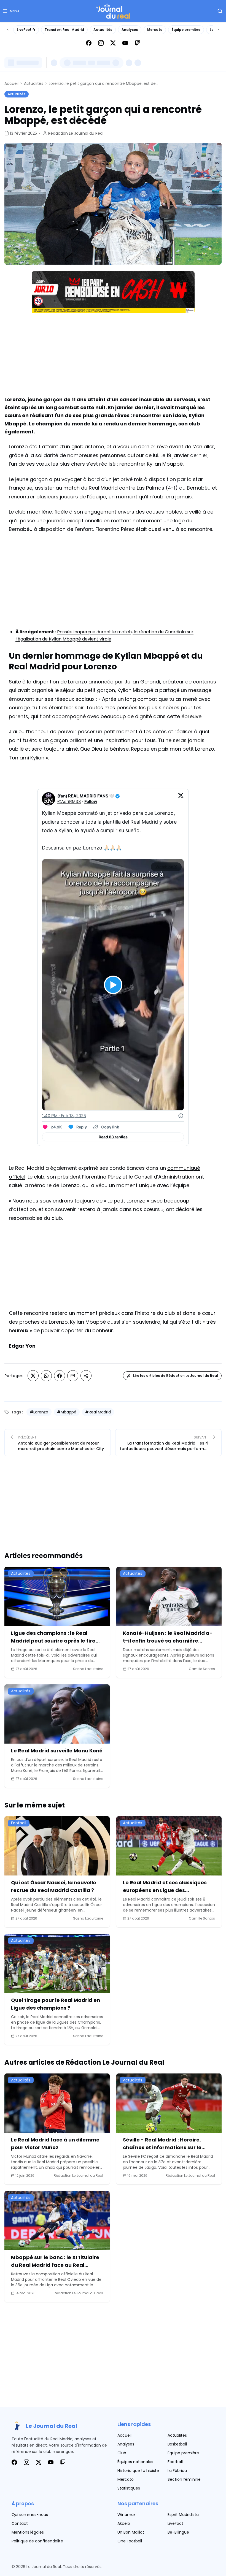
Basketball (177, 2444)
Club (122, 2453)
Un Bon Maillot (131, 2532)
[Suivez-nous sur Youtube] (125, 43)
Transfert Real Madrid (64, 30)
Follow (91, 801)
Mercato (155, 30)
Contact (20, 2523)
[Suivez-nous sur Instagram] (101, 43)
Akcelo (124, 2523)
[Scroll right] (218, 30)
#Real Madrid (98, 1412)
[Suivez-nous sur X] (113, 43)
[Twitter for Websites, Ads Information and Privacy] (181, 1116)
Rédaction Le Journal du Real (76, 133)
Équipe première (186, 30)
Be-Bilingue (178, 2532)
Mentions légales (28, 2532)
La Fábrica (177, 2471)
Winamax (127, 2515)
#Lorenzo (39, 1412)
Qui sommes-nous (30, 2515)
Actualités (103, 30)
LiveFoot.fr (26, 30)
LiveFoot (175, 2523)
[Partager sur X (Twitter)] (33, 1376)
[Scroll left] (8, 30)
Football (175, 2462)
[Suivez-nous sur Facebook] (89, 43)
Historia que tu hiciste (138, 2471)
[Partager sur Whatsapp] (46, 1376)
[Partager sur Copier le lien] (86, 1376)
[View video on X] (113, 985)
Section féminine (184, 2479)
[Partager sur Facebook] (60, 1376)
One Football (130, 2541)
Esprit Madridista (183, 2515)
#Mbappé (67, 1412)
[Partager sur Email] (73, 1376)
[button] (11, 11)
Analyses (130, 30)
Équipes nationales (135, 2462)
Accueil (11, 83)
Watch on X (166, 867)
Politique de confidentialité (37, 2541)
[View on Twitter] (181, 799)
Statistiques (129, 2488)
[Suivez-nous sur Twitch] (137, 43)
